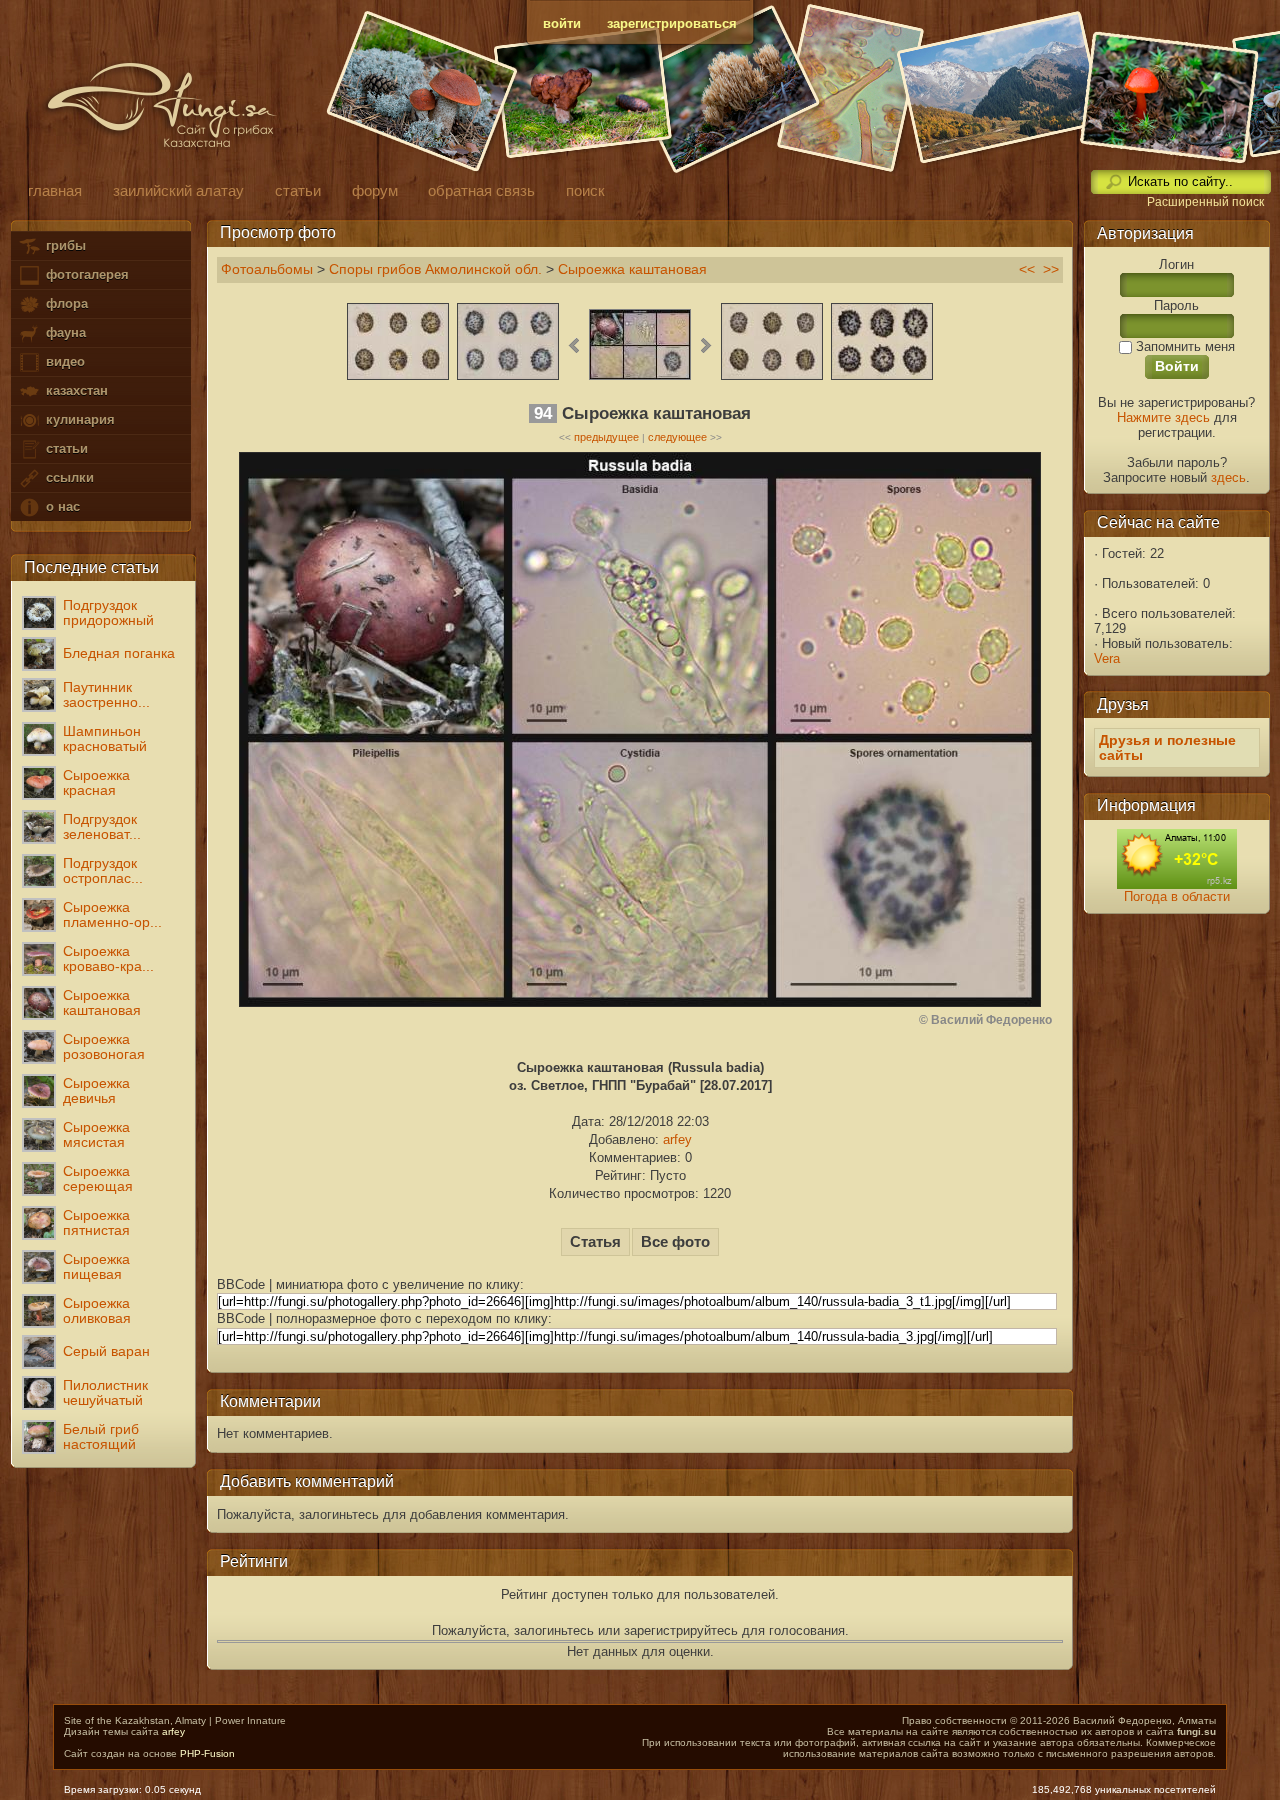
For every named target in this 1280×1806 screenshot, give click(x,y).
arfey (677, 1139)
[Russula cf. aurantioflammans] (398, 377)
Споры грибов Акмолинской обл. (435, 269)
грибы (64, 245)
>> (1051, 269)
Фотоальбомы (267, 269)
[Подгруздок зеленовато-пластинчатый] (882, 377)
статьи (65, 448)
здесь (1228, 477)
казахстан (75, 390)
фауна (64, 332)
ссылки (68, 477)
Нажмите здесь (1163, 417)
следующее (677, 437)
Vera (1107, 658)
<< (1027, 269)
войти (562, 23)
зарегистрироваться (672, 23)
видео (63, 361)
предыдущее (606, 437)
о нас (61, 506)
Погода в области (1177, 896)
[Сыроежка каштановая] (508, 377)
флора (65, 303)
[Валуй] (772, 377)
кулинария (78, 419)
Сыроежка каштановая (632, 269)
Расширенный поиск (1205, 202)
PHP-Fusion (207, 1753)
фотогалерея (85, 274)
